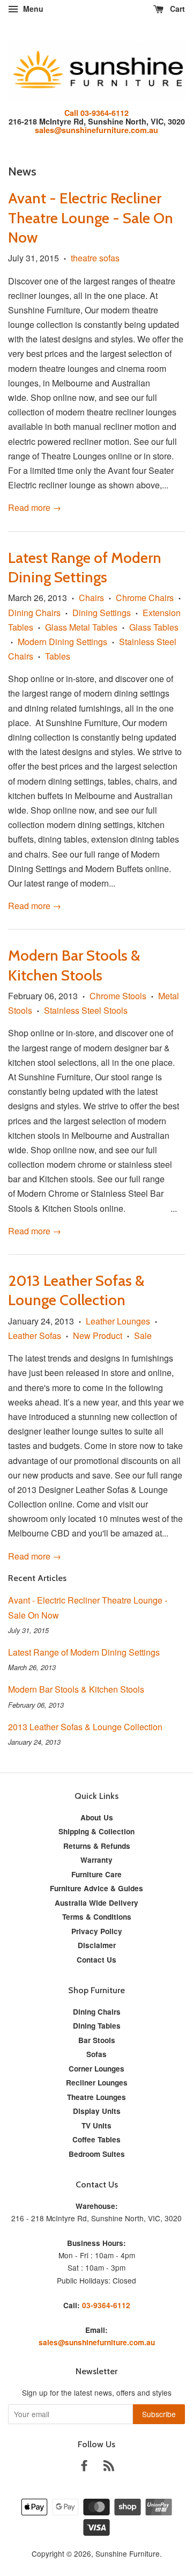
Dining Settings (102, 613)
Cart (176, 9)
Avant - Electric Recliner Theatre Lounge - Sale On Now (91, 218)
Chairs (91, 598)
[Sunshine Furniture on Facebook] (84, 2467)
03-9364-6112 (106, 2305)
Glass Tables (154, 627)
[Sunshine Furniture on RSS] (109, 2467)
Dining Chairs (34, 613)
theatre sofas (95, 258)
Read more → (35, 507)
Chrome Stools (118, 996)
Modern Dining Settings (62, 642)
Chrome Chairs (145, 598)
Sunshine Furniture (128, 2553)
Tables (58, 656)
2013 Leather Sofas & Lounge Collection (85, 1727)
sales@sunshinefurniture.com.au (96, 130)
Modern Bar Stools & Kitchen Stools (76, 1689)
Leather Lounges (118, 1321)
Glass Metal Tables (81, 627)
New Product (98, 1335)
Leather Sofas (35, 1335)
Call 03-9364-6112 (96, 113)
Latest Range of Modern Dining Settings (84, 1652)
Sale (143, 1335)
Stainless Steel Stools (86, 1010)
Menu (32, 9)
